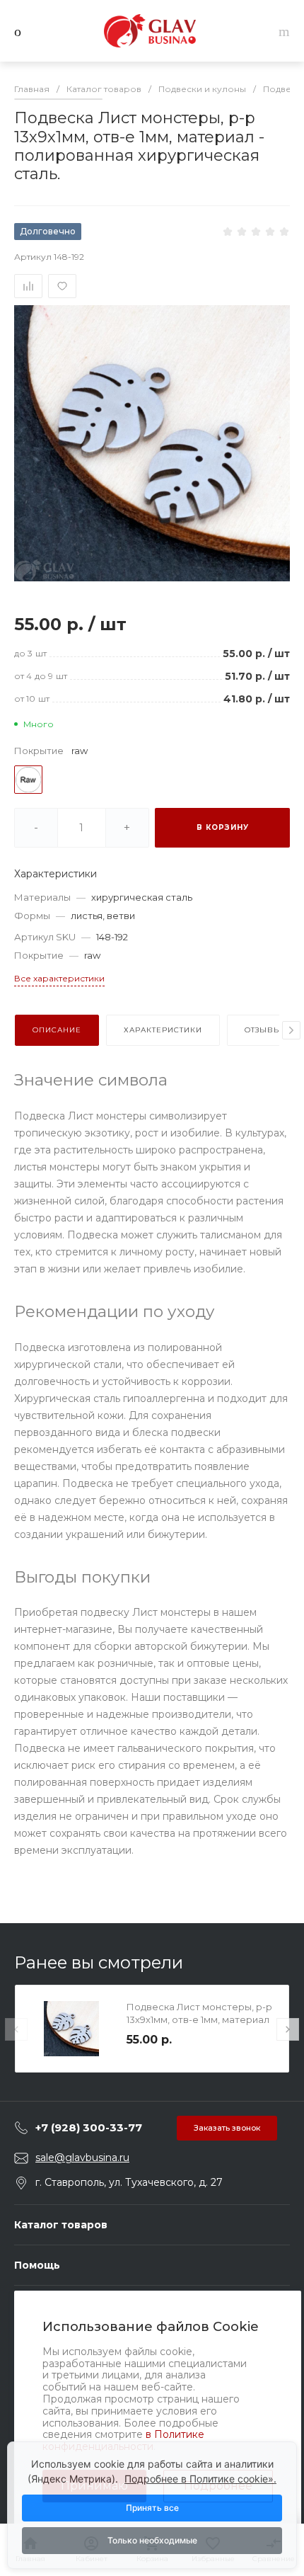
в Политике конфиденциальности (123, 2440)
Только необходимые (152, 2540)
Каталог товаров (61, 2225)
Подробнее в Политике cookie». (200, 2479)
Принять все (152, 2508)
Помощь (37, 2265)
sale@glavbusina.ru (82, 2158)
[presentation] (291, 1030)
